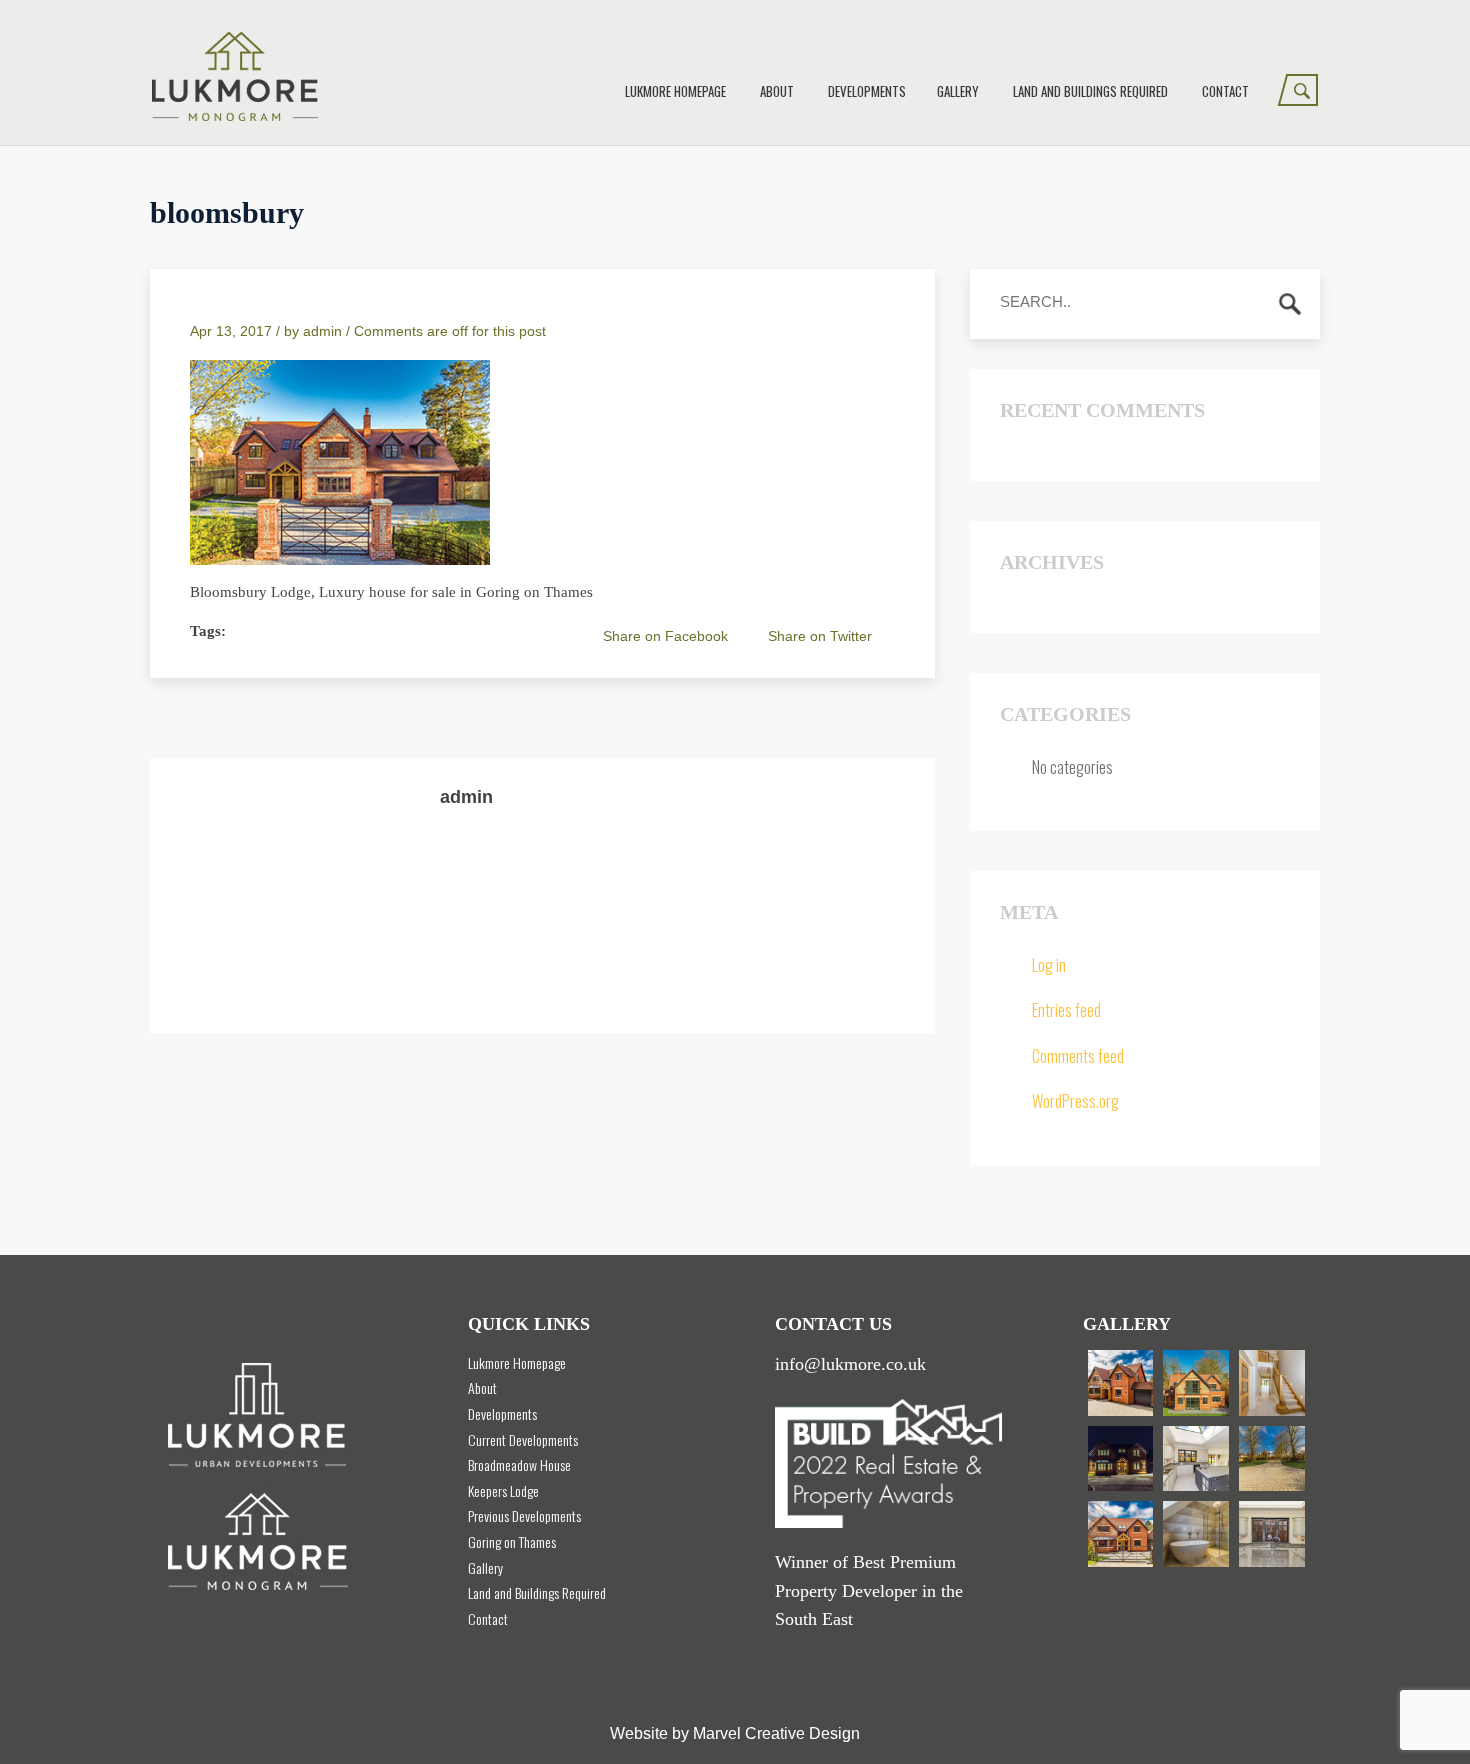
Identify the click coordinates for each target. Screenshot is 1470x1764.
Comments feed (1078, 1056)
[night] (1121, 1459)
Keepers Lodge (503, 1490)
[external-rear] (1196, 1383)
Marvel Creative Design (776, 1733)
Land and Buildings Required (1090, 91)
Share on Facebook (665, 636)
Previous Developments (524, 1515)
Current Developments (523, 1439)
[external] (1121, 1383)
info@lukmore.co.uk (850, 1364)
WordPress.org (1075, 1101)
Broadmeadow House (519, 1464)
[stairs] (1272, 1383)
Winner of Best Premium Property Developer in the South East (869, 1591)
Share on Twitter (820, 636)
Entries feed (1066, 1010)
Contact (1225, 91)
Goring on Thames (512, 1541)
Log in (1049, 965)
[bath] (1196, 1534)
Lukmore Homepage (675, 91)
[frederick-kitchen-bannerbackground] (1272, 1534)
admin (322, 331)
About (777, 91)
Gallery (958, 91)
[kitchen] (1196, 1459)
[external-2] (1121, 1534)
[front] (1272, 1459)
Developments (867, 91)
